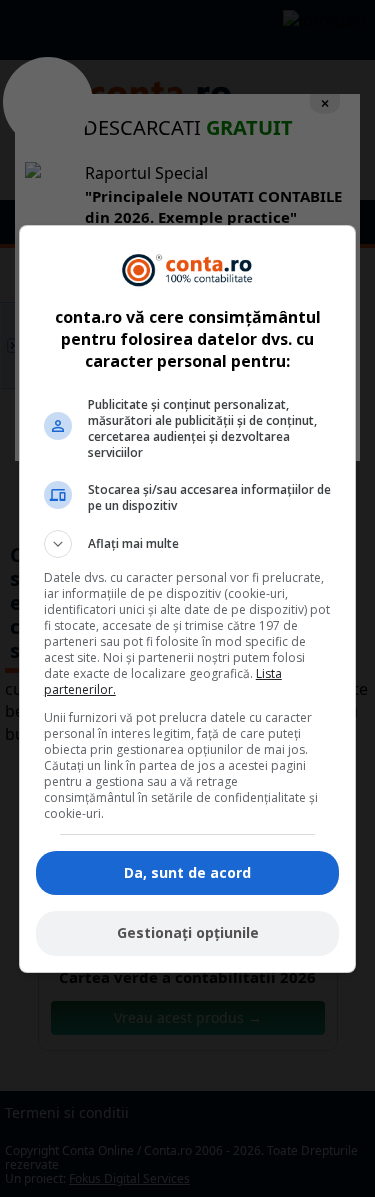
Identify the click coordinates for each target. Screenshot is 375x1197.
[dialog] (188, 599)
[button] (188, 544)
